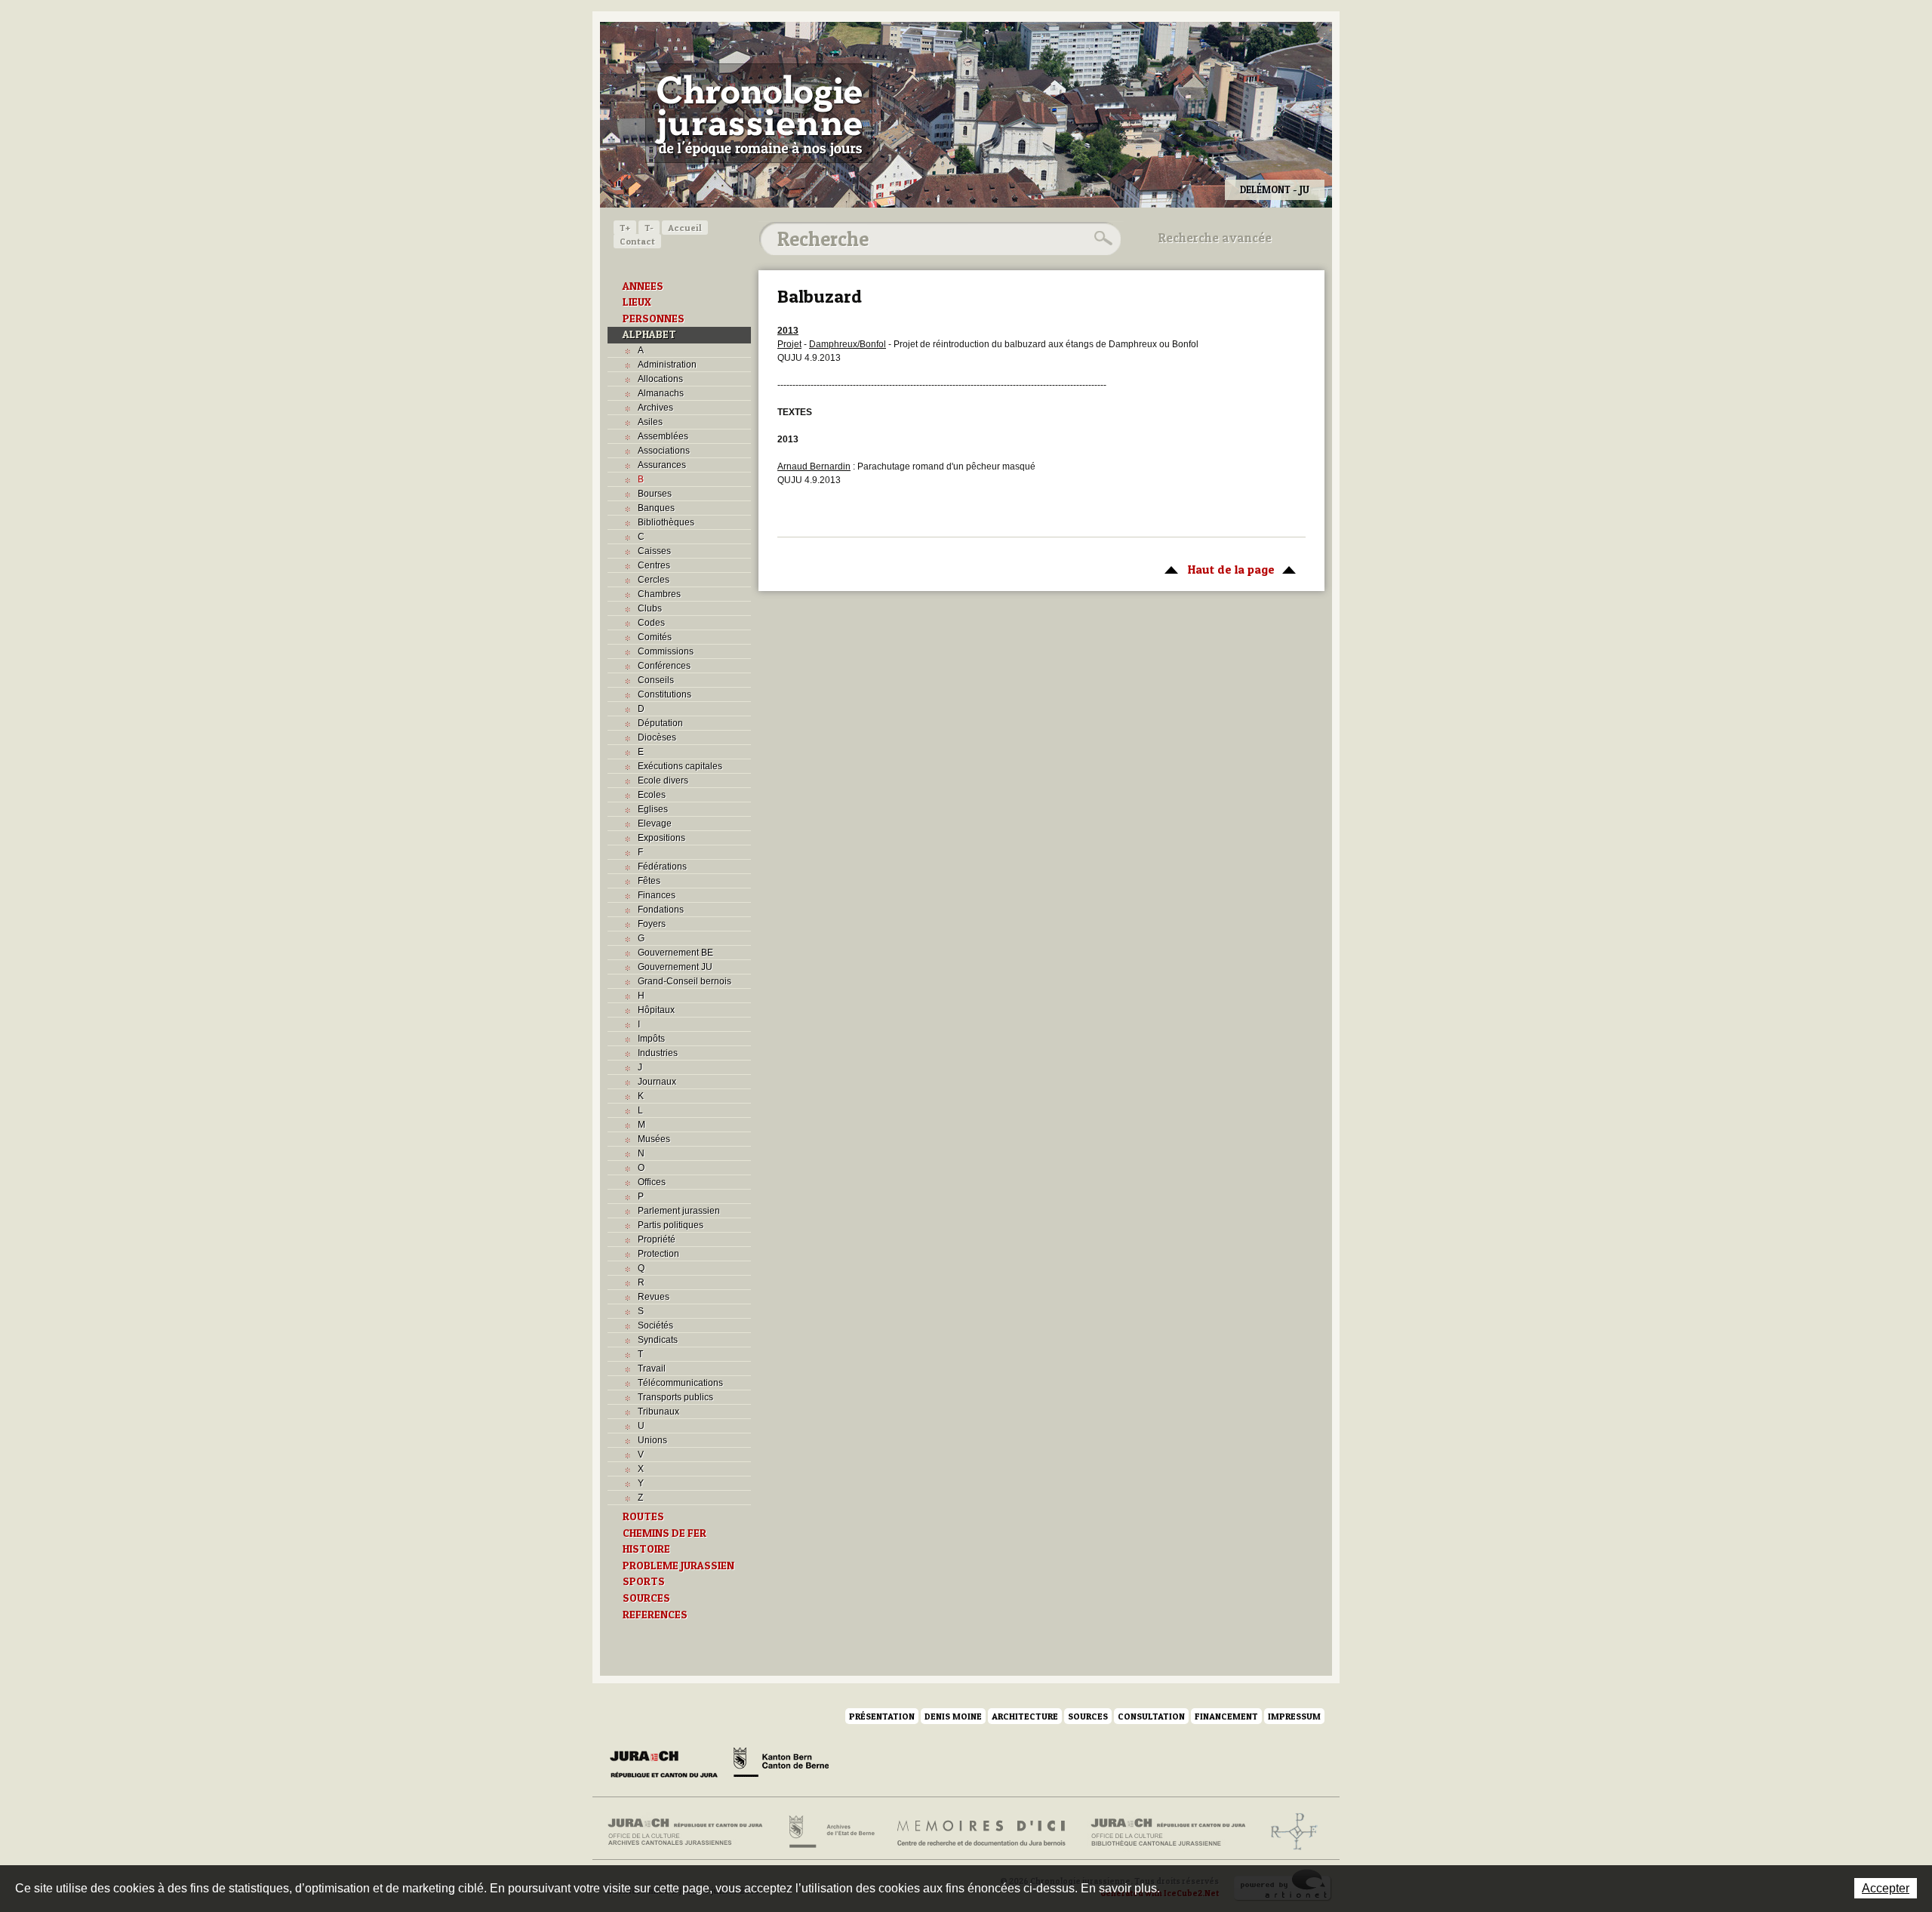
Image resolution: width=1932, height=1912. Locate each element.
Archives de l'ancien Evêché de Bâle (1289, 1832)
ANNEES (643, 286)
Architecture (1025, 1716)
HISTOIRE (646, 1549)
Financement (1226, 1716)
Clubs (650, 608)
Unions (652, 1440)
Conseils (656, 680)
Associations (664, 451)
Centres (654, 565)
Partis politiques (671, 1225)
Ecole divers (663, 781)
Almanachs (661, 393)
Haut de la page (1216, 569)
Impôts (651, 1039)
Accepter (1886, 1888)
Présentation (882, 1716)
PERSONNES (654, 319)
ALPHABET (649, 334)
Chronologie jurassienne (759, 113)
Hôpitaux (656, 1010)
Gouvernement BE (675, 953)
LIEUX (637, 302)
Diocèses (657, 737)
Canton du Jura (668, 1765)
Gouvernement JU (675, 967)
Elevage (655, 824)
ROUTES (643, 1516)
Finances (657, 895)
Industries (658, 1053)
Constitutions (665, 694)
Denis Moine (953, 1716)
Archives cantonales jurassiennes (691, 1832)
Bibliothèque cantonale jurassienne (1169, 1832)
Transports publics (675, 1397)
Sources (1088, 1716)
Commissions (666, 651)
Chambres (659, 594)
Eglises (653, 809)
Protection (658, 1254)
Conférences (664, 666)
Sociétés (655, 1325)
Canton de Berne (781, 1765)
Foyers (652, 924)
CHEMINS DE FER (665, 1533)
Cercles (654, 580)
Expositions (661, 838)
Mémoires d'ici (982, 1832)
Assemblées (663, 436)
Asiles (650, 422)
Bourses (655, 494)
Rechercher (1101, 239)
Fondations (661, 910)
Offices (652, 1182)
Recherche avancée (1215, 238)
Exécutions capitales (680, 766)
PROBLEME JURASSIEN (678, 1566)
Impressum (1294, 1716)
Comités (655, 637)
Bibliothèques (666, 522)
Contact (637, 241)
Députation (660, 723)
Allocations (660, 379)
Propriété (657, 1239)
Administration (667, 365)
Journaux (657, 1082)
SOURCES (646, 1598)
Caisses (654, 551)
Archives (655, 408)
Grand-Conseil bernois (685, 981)
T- (649, 228)
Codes (651, 623)
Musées (654, 1139)
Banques (656, 508)
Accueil (685, 228)
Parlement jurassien (679, 1211)
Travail (652, 1369)
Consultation (1151, 1716)
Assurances (662, 465)
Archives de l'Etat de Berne (831, 1832)
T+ (625, 228)
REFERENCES (655, 1615)
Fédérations (662, 867)
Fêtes (649, 881)
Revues (654, 1297)
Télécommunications (680, 1383)
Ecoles (652, 795)
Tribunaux (658, 1412)
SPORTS (644, 1581)
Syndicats (658, 1340)
